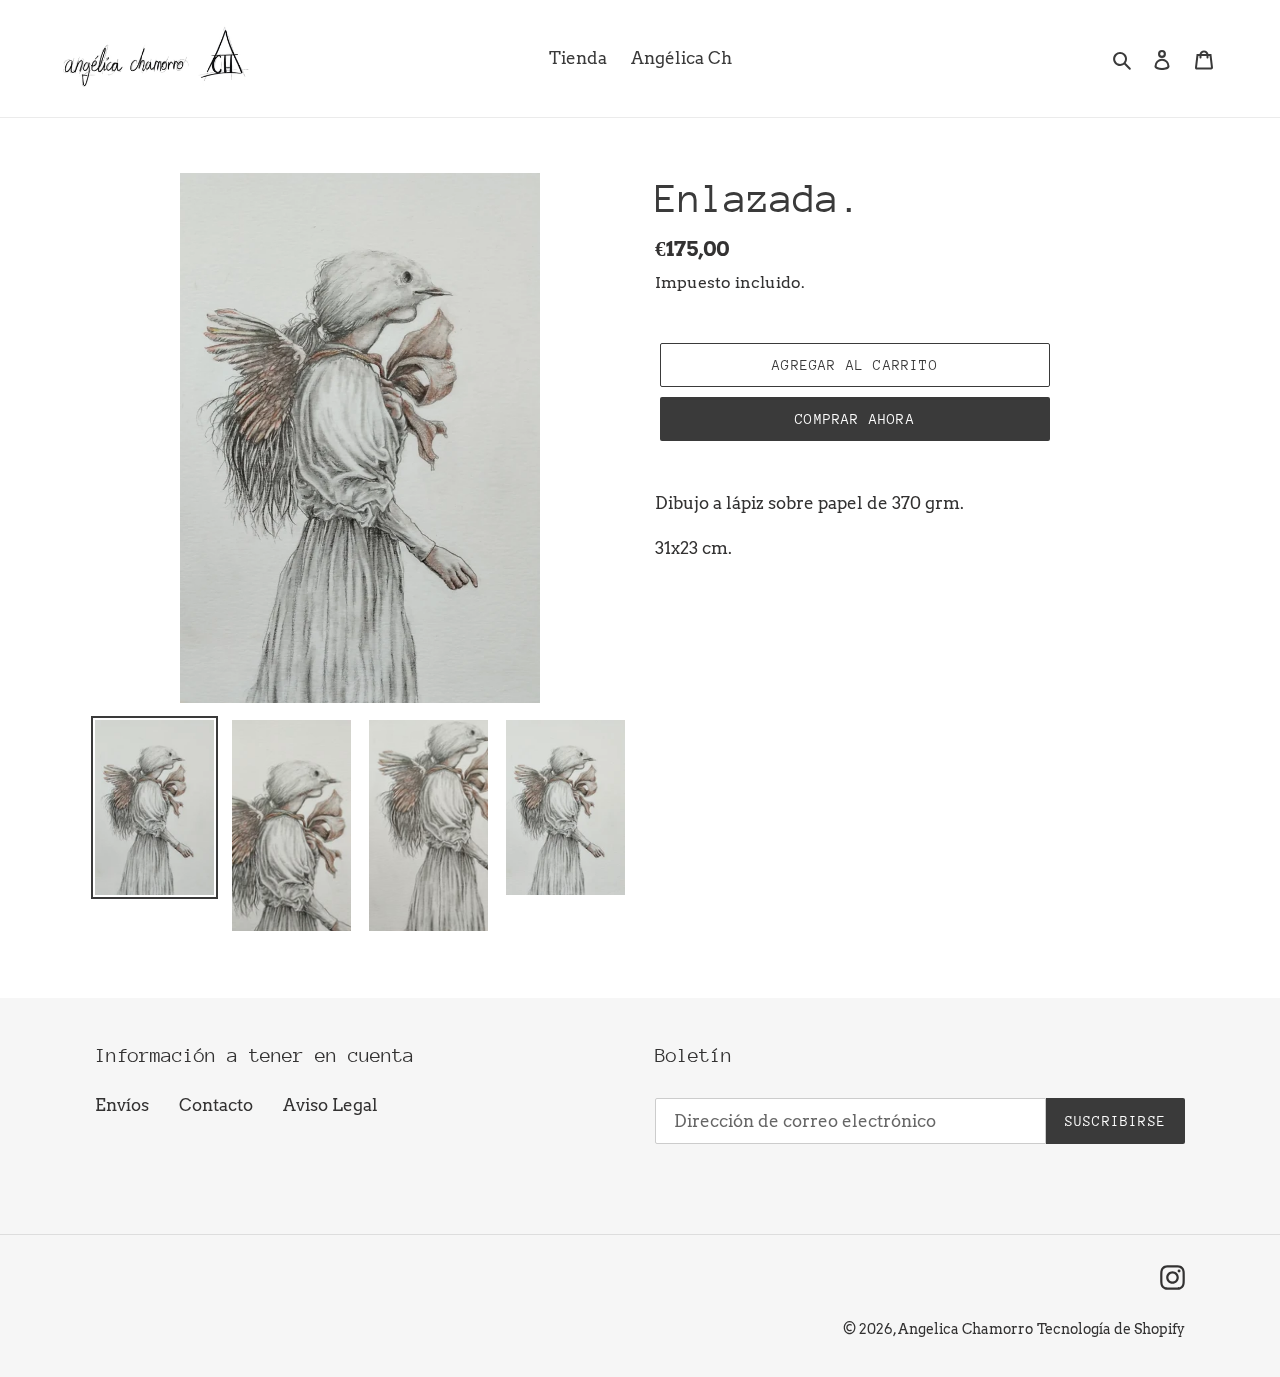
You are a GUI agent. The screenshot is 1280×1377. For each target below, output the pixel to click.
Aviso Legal (330, 1105)
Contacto (216, 1105)
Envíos (122, 1105)
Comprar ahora (855, 419)
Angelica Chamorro (965, 1329)
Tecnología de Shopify (1111, 1329)
